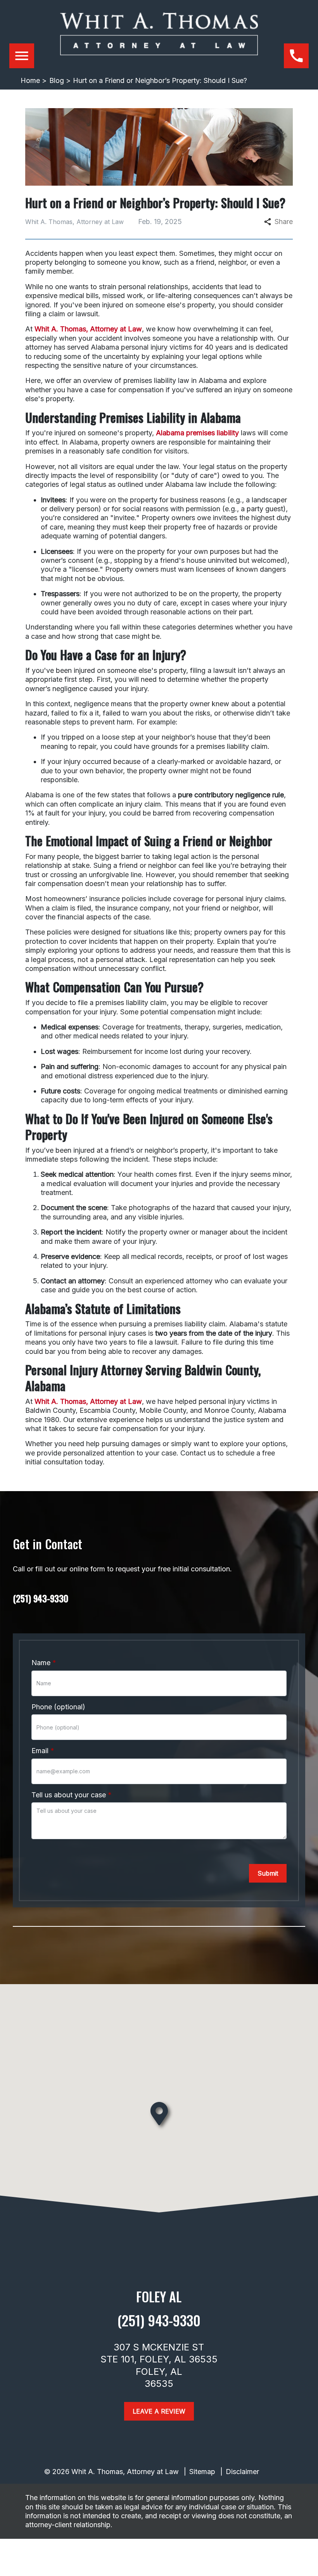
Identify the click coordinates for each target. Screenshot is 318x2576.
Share (284, 222)
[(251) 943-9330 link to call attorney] (296, 56)
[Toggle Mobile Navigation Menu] (22, 56)
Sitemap (202, 2472)
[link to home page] (159, 40)
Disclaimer (242, 2472)
